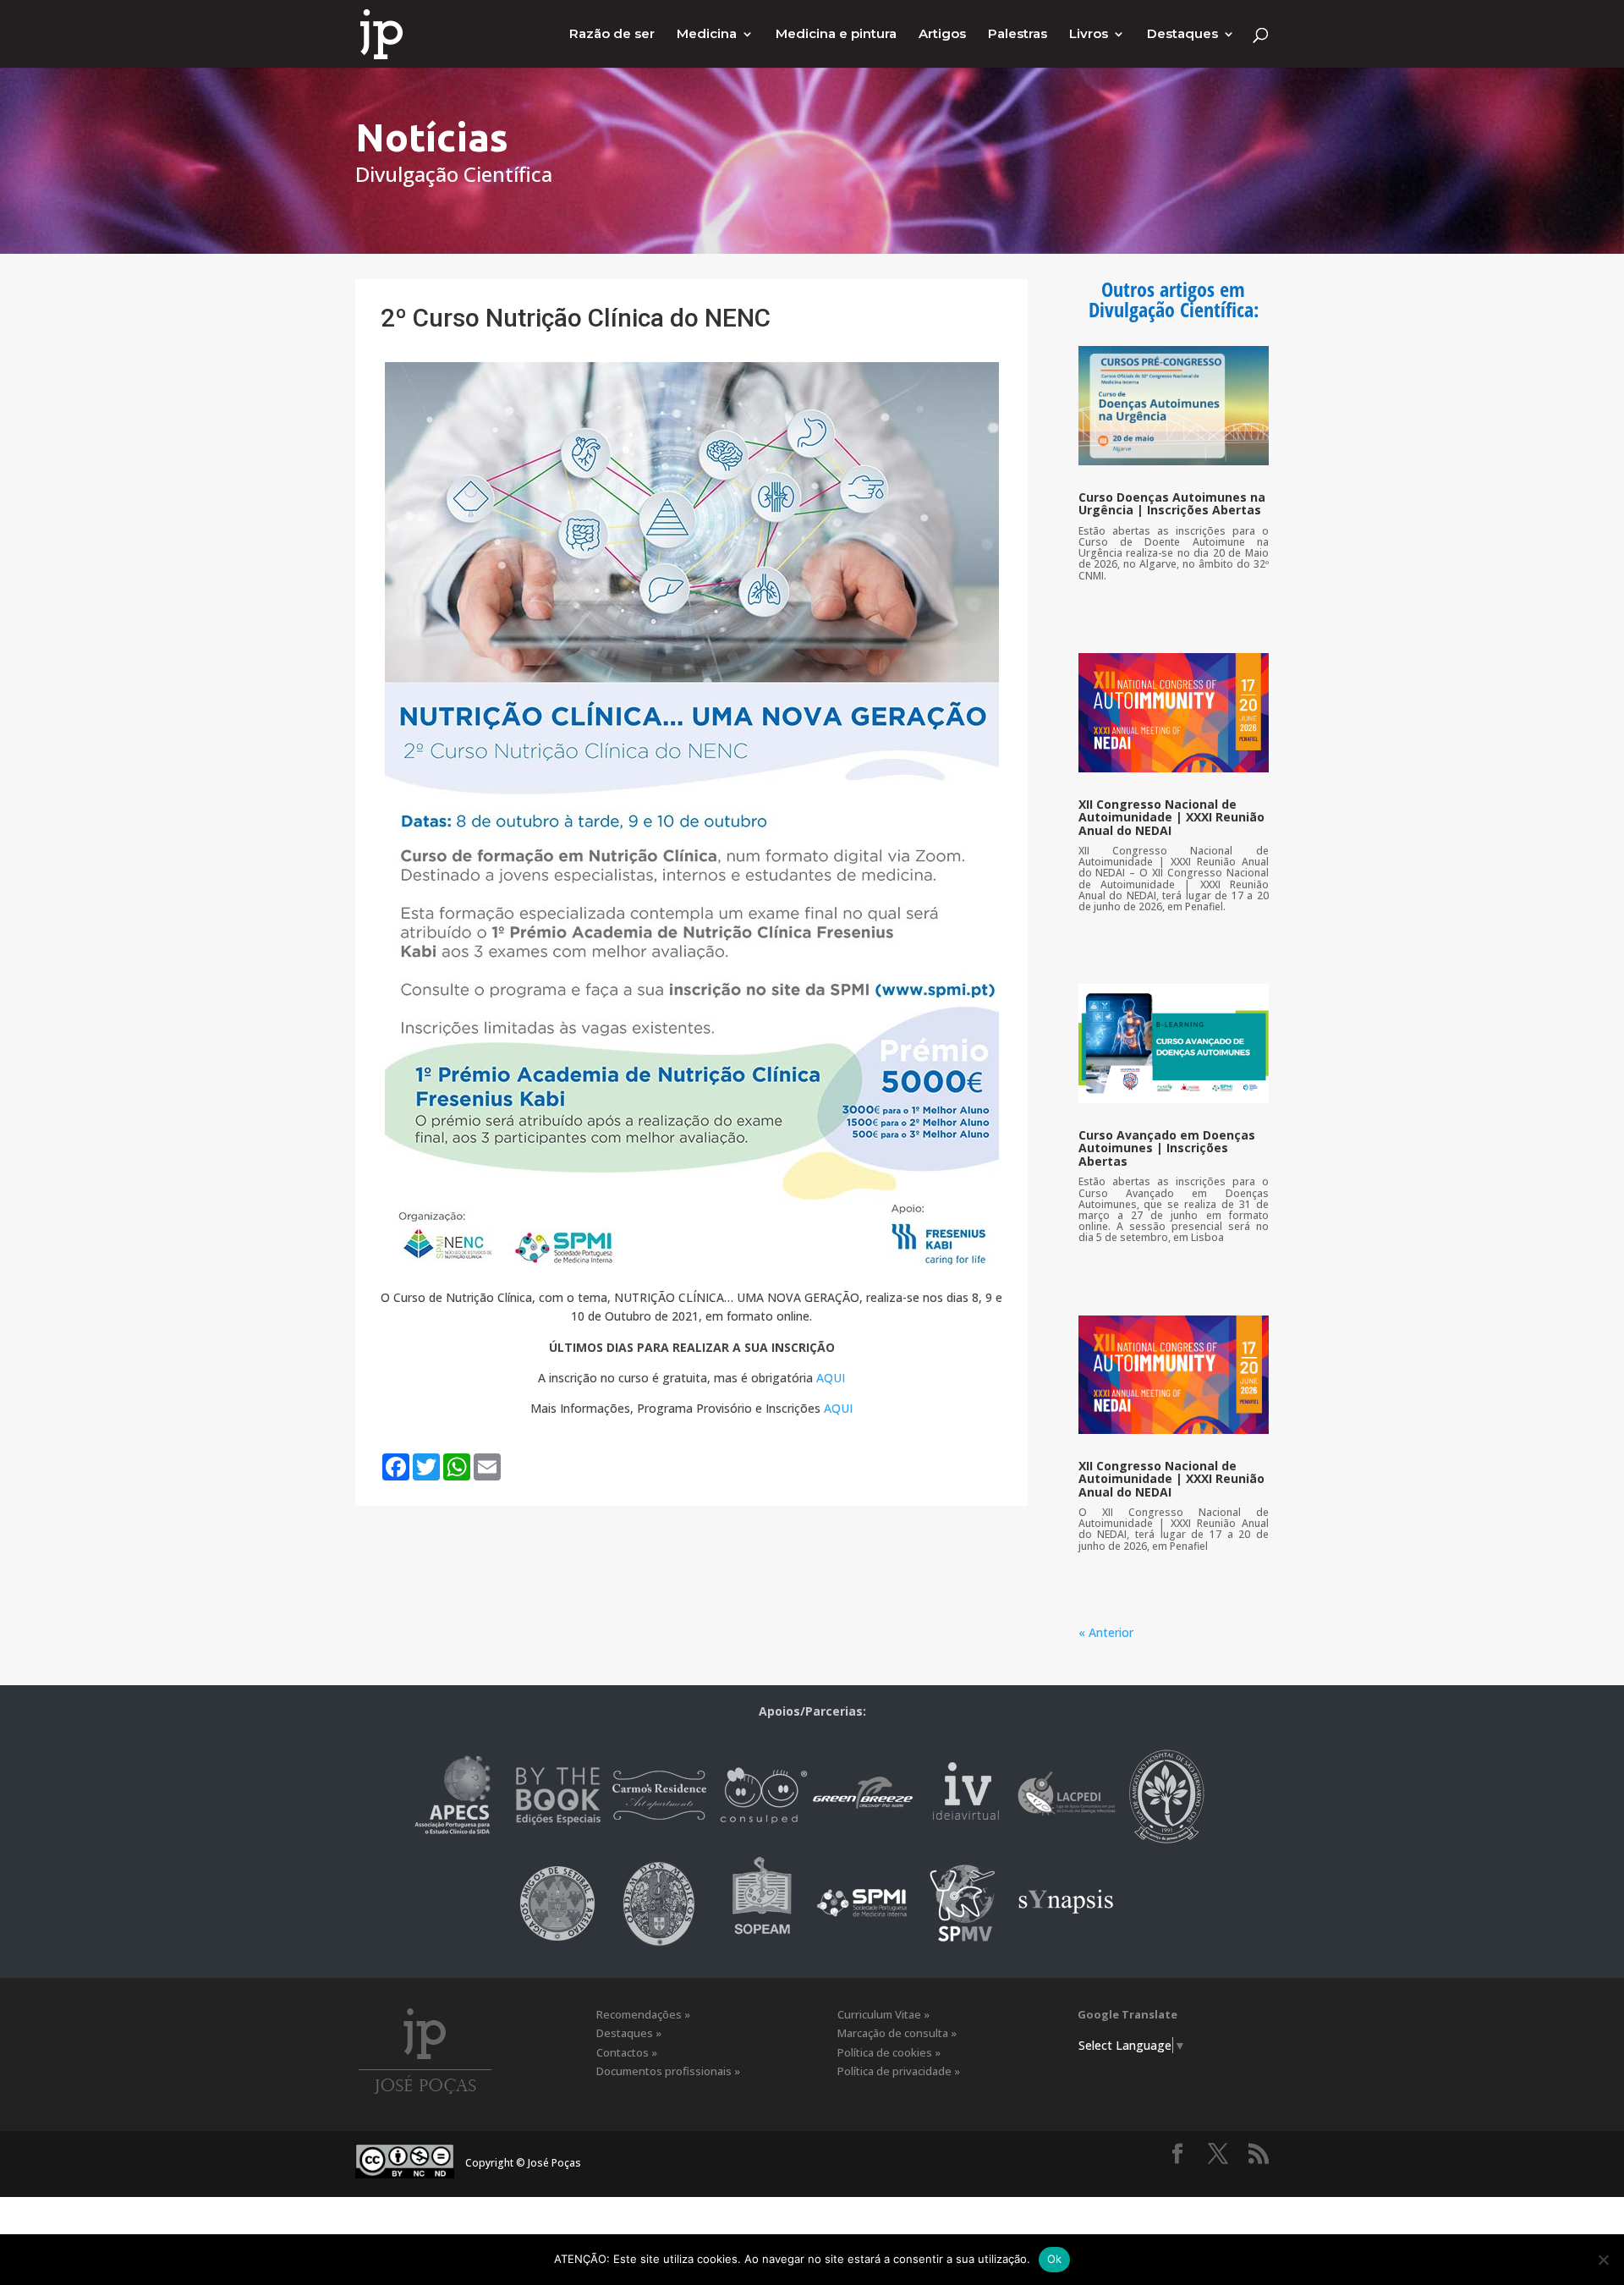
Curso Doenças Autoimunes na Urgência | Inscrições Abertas (1172, 503)
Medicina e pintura (836, 35)
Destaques (1182, 35)
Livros (1089, 35)
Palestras (1018, 35)
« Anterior (1106, 1632)
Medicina (707, 35)
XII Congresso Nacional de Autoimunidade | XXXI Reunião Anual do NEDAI (1171, 817)
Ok (1055, 2259)
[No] (1603, 2260)
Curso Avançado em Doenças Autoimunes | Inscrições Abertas (1167, 1148)
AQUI (831, 1378)
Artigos (942, 35)
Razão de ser (612, 35)
